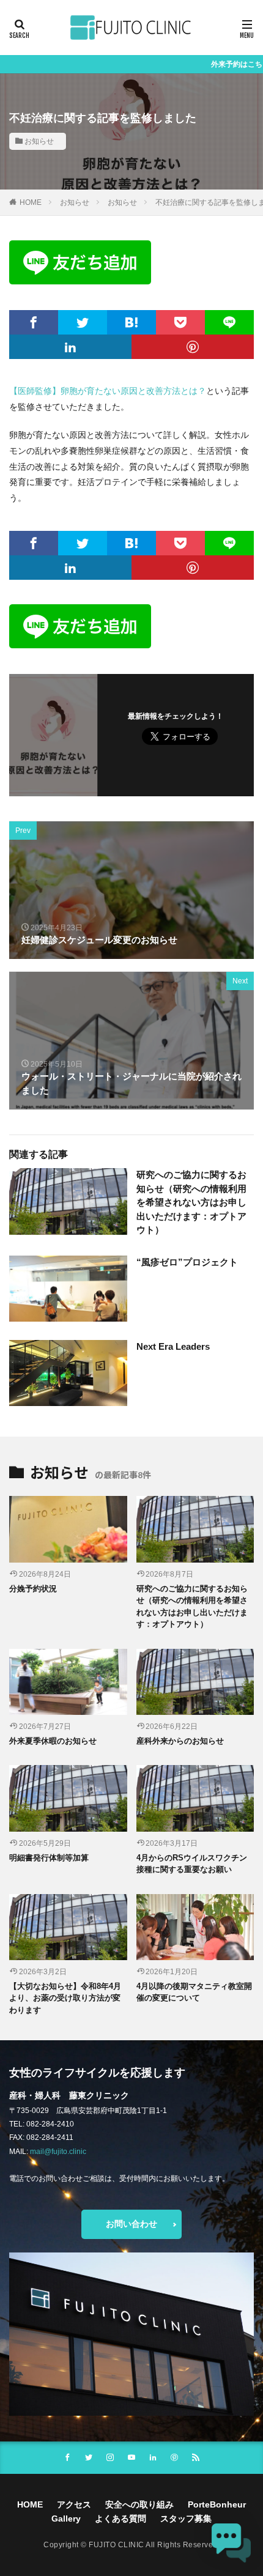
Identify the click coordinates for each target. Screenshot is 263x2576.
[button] (231, 2544)
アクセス (74, 2504)
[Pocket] (180, 322)
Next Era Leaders (173, 1346)
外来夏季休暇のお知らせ (53, 1741)
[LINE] (229, 322)
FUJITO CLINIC (117, 2545)
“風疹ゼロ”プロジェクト (187, 1262)
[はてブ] (131, 322)
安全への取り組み (139, 2504)
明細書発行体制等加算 (49, 1858)
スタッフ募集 (186, 2519)
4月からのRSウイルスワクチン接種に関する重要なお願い (192, 1864)
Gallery (66, 2519)
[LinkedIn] (70, 347)
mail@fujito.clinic (58, 2152)
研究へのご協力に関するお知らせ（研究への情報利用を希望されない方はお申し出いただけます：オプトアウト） (191, 1202)
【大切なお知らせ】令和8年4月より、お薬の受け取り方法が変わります (65, 1998)
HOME (31, 202)
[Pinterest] (193, 347)
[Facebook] (34, 322)
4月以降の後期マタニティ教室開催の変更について (194, 1992)
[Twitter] (83, 322)
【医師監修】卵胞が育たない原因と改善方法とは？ (108, 391)
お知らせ (39, 141)
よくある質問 (120, 2519)
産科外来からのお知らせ (180, 1741)
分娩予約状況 (33, 1589)
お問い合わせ (131, 2224)
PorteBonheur (217, 2504)
